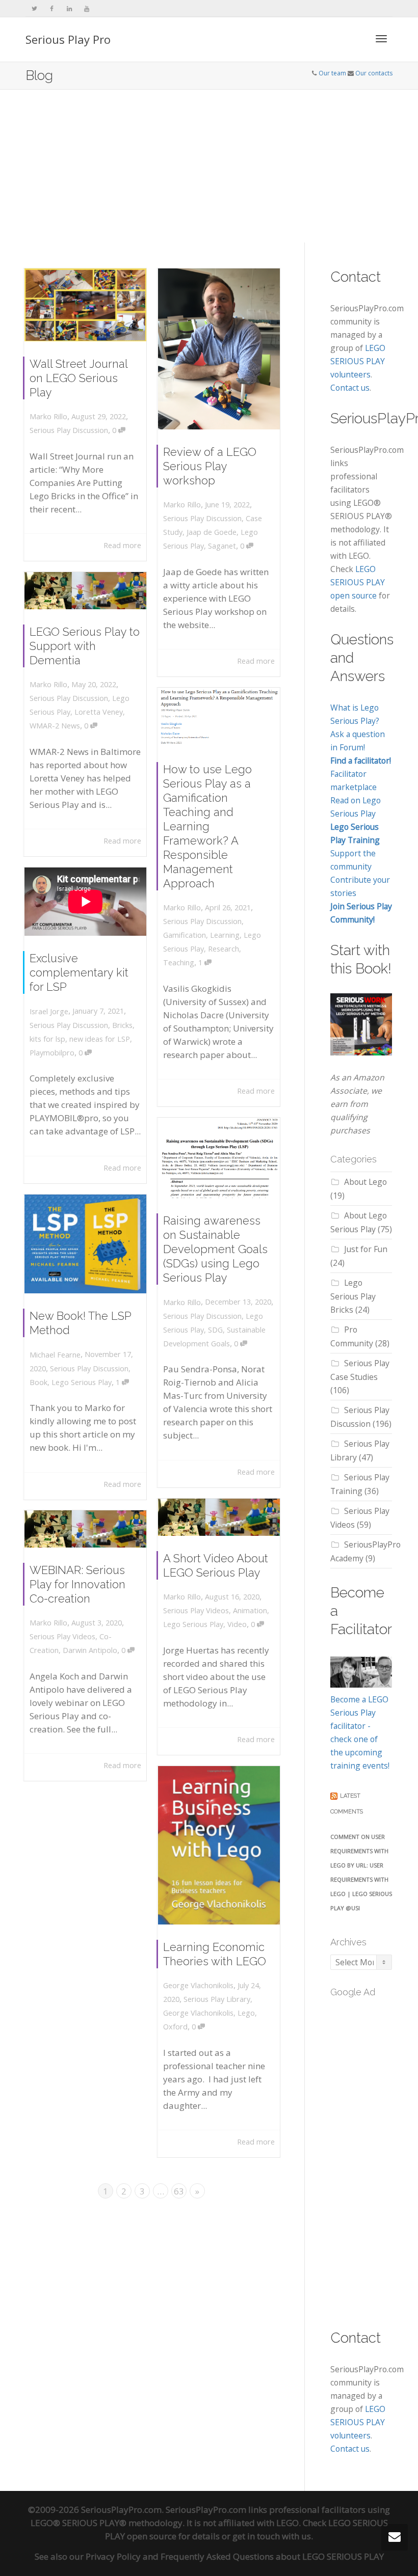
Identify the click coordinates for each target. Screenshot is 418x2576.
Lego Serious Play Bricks (353, 1296)
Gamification (185, 935)
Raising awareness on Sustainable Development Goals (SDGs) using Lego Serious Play (215, 1249)
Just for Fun (366, 1249)
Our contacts (374, 73)
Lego (246, 2013)
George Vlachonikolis (198, 2013)
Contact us (350, 388)
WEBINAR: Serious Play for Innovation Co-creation (77, 1584)
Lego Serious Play (82, 1382)
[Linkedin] (69, 8)
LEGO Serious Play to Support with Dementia (85, 646)
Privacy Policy (113, 2556)
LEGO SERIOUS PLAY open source (358, 582)
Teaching (179, 962)
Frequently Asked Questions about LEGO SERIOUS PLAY (272, 2556)
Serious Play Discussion (69, 430)
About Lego (365, 1182)
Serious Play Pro (68, 39)
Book (38, 1382)
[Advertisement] (209, 166)
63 (179, 2191)
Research (224, 949)
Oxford (175, 2027)
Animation (250, 1610)
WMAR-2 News (55, 726)
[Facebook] (52, 8)
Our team (332, 73)
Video (237, 1624)
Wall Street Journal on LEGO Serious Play (79, 378)
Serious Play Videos (196, 1610)
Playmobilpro (52, 1053)
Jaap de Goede (212, 532)
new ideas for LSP (100, 1039)
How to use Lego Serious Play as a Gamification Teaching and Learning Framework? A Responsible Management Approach (207, 826)
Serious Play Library (217, 1999)
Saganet (222, 546)
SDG (215, 1330)
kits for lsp (47, 1039)
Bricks (122, 1025)
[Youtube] (86, 8)
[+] (85, 305)
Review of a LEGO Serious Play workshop (210, 466)
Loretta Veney (99, 712)
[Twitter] (34, 8)
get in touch (256, 2536)
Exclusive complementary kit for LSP (79, 972)
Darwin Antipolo (90, 1650)
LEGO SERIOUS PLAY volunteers (358, 361)
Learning (225, 935)
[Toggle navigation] (381, 39)
